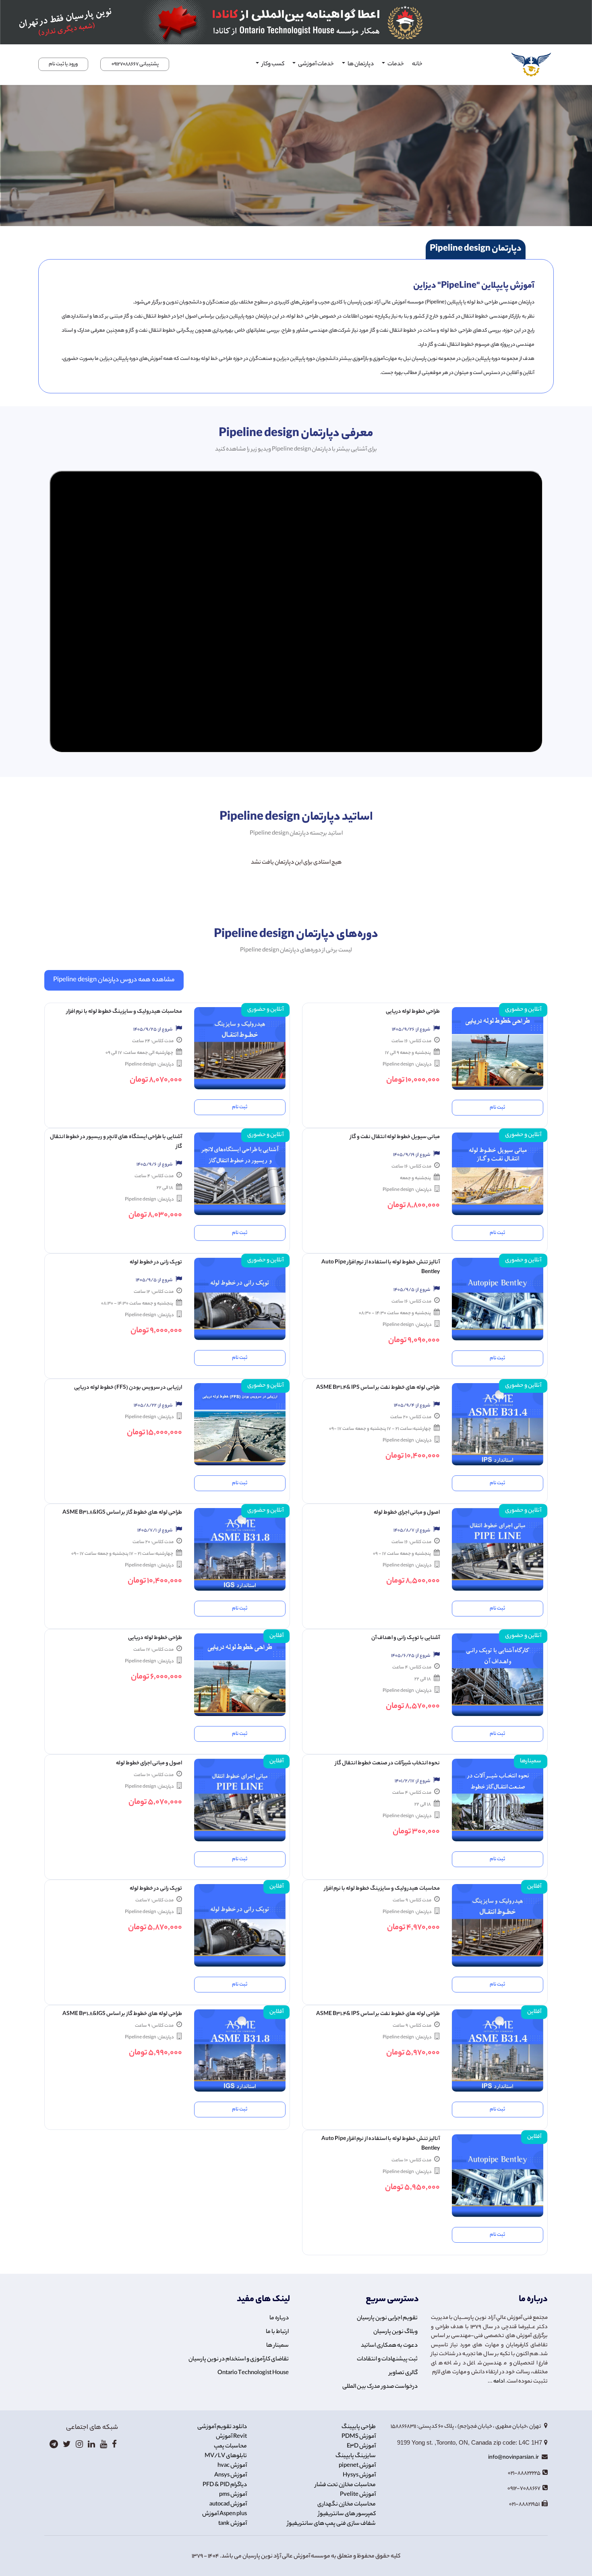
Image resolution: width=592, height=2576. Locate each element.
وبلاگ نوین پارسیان (395, 2332)
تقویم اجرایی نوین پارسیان (387, 2318)
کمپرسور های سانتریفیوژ (347, 2514)
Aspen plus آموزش (225, 2514)
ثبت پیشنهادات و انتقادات (387, 2360)
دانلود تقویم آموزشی (222, 2427)
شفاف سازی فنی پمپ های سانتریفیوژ (331, 2524)
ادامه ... (496, 2382)
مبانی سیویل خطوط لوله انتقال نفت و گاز (395, 1137)
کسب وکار (272, 64)
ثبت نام (497, 1108)
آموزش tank (233, 2524)
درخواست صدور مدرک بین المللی (380, 2387)
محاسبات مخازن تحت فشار (345, 2485)
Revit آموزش (231, 2437)
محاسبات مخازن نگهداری (347, 2505)
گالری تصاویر (403, 2373)
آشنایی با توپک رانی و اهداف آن (406, 1638)
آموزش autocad (228, 2505)
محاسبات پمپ (230, 2447)
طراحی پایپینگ (359, 2427)
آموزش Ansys (231, 2476)
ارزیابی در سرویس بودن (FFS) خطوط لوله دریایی (128, 1388)
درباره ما (279, 2318)
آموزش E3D (361, 2447)
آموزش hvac (232, 2466)
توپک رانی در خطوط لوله (156, 1262)
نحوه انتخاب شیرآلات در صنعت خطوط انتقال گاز (387, 1763)
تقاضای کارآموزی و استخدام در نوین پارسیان (239, 2360)
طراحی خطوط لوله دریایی (413, 1012)
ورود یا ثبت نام (63, 64)
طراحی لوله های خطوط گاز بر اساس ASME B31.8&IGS (122, 1513)
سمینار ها (277, 2346)
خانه (417, 64)
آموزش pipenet (357, 2466)
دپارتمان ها (360, 64)
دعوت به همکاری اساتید (389, 2346)
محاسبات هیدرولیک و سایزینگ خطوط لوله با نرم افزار (124, 1012)
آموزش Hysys (359, 2476)
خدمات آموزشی (316, 64)
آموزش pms (233, 2495)
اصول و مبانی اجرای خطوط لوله (407, 1513)
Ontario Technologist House (253, 2373)
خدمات (395, 64)
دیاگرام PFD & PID (225, 2485)
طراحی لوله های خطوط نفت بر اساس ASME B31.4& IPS (378, 1388)
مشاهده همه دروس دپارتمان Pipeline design (114, 980)
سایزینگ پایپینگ (356, 2456)
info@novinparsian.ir (514, 2458)
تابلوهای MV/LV (226, 2456)
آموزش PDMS (359, 2437)
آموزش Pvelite (358, 2495)
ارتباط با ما (277, 2332)
